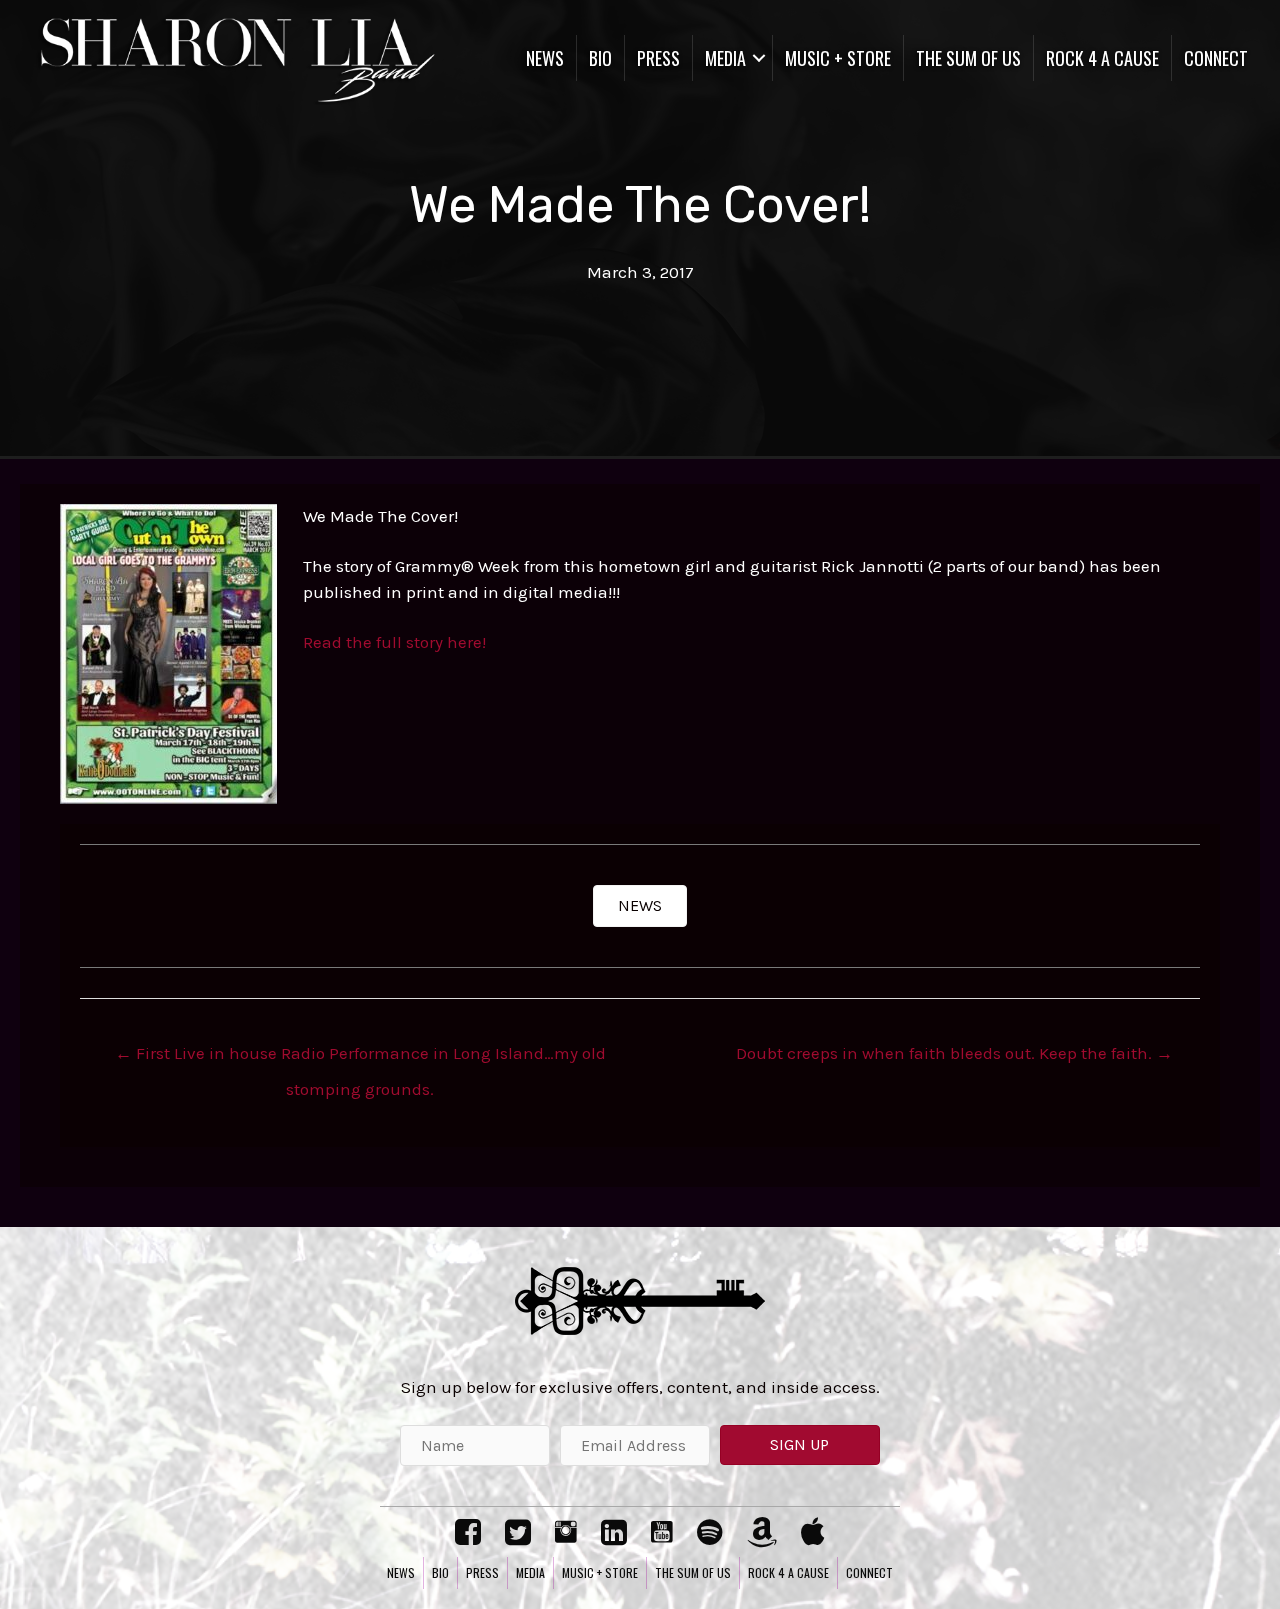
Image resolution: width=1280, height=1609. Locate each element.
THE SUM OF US (968, 58)
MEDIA (725, 58)
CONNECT (1216, 58)
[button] (640, 906)
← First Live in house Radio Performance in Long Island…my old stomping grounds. (360, 1059)
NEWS (545, 58)
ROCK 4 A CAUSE (1102, 58)
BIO (600, 58)
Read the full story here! (394, 642)
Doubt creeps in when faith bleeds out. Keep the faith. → (954, 1053)
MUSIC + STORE (838, 58)
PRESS (658, 58)
